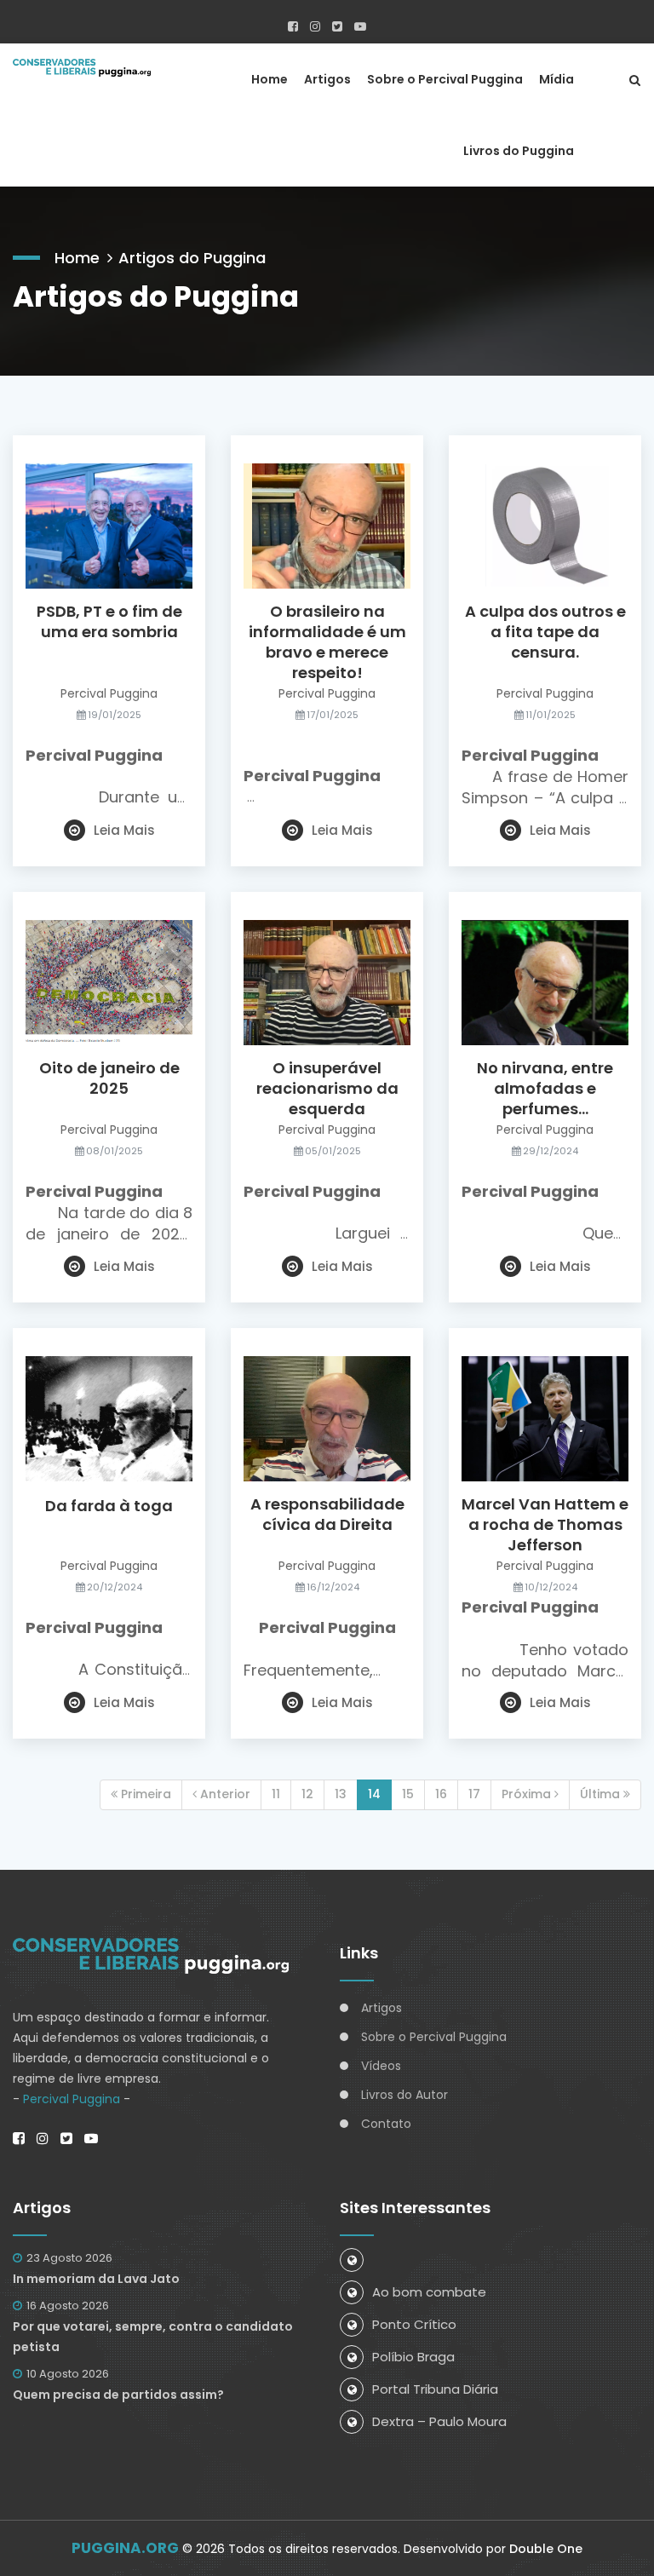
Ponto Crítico (414, 2324)
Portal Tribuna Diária (435, 2389)
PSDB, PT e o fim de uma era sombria (109, 622)
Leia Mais (124, 830)
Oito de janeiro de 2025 (109, 1078)
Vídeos (381, 2066)
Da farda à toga (109, 1506)
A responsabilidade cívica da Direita (327, 1515)
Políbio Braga (413, 2357)
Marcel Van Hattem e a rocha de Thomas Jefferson (545, 1525)
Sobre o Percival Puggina (445, 79)
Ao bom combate (429, 2292)
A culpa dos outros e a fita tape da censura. (545, 632)
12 (307, 1794)
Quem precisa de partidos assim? (118, 2395)
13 (341, 1794)
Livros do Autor (404, 2095)
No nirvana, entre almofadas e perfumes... (545, 1089)
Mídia (556, 79)
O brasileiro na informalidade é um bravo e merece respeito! (327, 642)
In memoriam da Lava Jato (96, 2279)
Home (270, 79)
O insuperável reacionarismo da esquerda (327, 1089)
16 (441, 1794)
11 (276, 1794)
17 (474, 1794)
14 (374, 1794)
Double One (546, 2549)
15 (408, 1794)
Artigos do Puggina (192, 258)
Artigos (327, 79)
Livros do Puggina (519, 151)
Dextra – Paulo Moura (439, 2421)
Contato (386, 2124)
